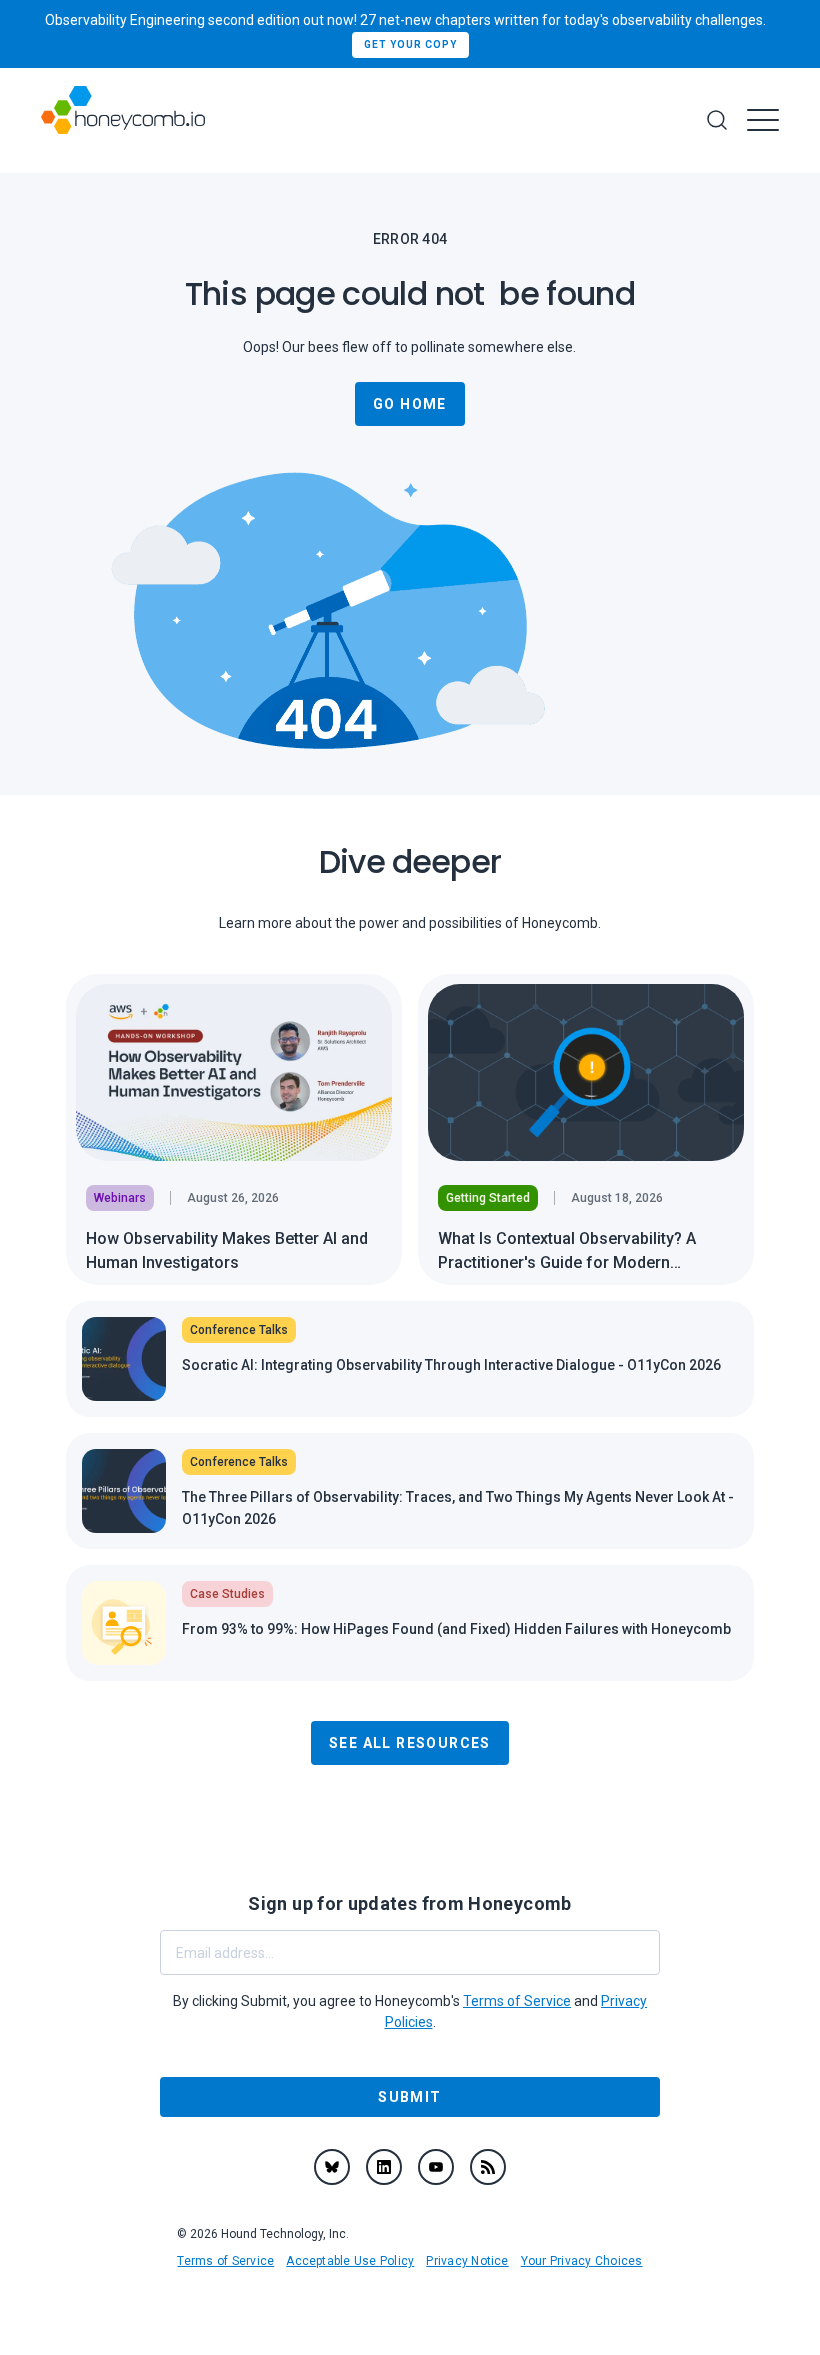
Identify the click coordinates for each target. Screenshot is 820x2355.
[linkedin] (384, 2167)
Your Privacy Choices (582, 2261)
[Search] (717, 120)
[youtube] (436, 2167)
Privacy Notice (467, 2261)
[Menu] (763, 120)
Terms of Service (225, 2261)
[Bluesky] (332, 2167)
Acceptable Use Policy (350, 2261)
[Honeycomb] (123, 120)
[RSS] (488, 2167)
